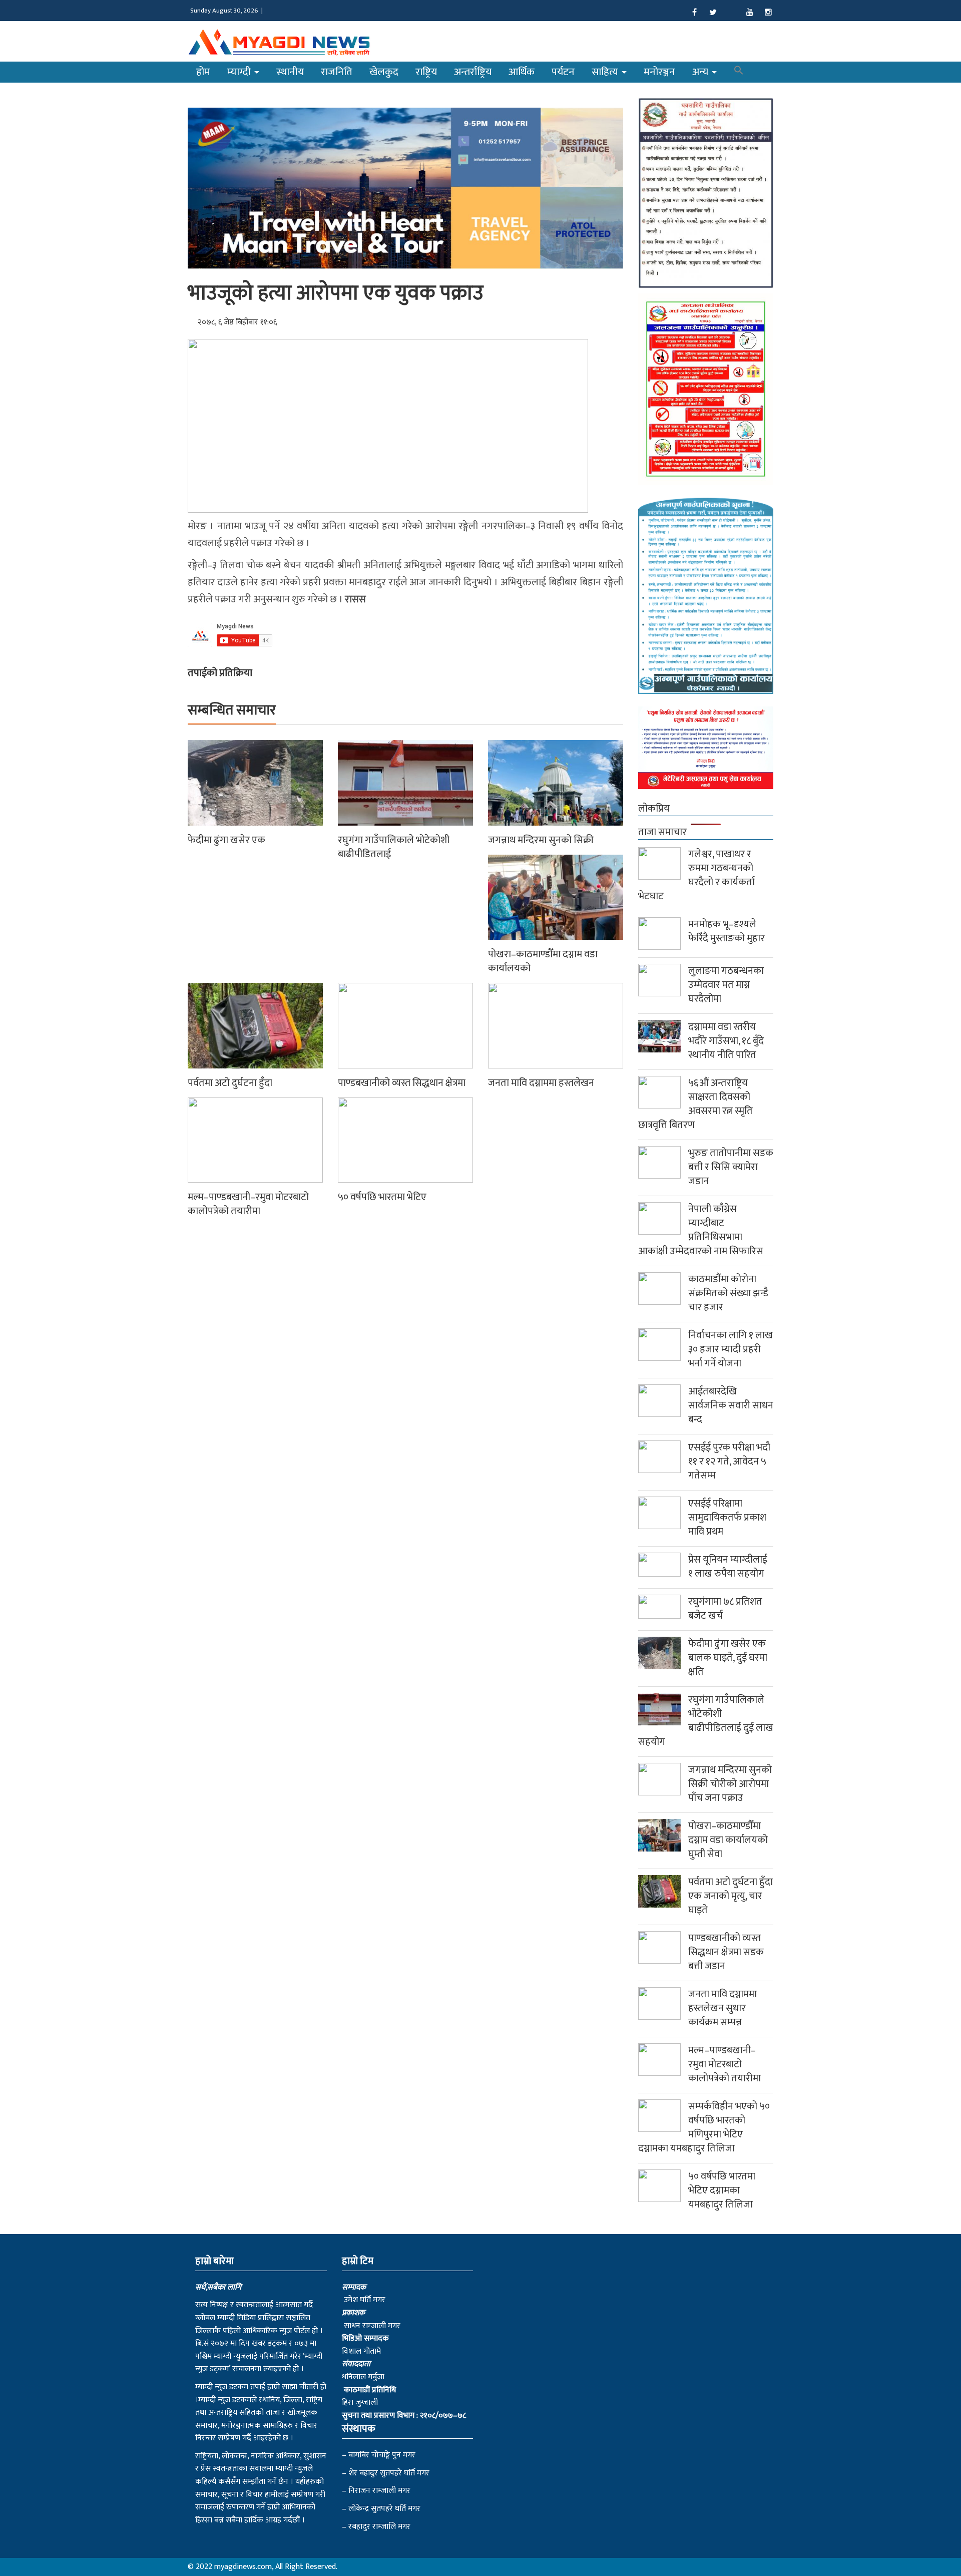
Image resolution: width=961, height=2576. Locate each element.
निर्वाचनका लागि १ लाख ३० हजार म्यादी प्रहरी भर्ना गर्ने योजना (731, 1349)
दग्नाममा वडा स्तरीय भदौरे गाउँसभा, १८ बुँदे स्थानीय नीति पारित (726, 1041)
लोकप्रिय (654, 809)
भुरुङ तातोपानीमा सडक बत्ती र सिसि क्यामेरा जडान (731, 1167)
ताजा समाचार (662, 832)
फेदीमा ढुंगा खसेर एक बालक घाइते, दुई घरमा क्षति (728, 1658)
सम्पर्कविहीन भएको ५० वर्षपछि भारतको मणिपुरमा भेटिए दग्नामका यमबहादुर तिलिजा (704, 2127)
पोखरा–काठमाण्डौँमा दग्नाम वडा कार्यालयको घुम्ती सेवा (728, 1840)
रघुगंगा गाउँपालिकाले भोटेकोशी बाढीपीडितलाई (394, 847)
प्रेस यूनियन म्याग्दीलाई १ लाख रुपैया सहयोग (728, 1567)
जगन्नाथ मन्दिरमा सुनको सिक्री (541, 840)
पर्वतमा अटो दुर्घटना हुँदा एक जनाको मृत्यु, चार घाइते (731, 1896)
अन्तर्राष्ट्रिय (473, 72)
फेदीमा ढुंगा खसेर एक (226, 840)
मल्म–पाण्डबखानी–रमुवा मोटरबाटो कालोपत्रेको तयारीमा (248, 1204)
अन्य (701, 72)
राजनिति (337, 72)
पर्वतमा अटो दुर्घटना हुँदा (230, 1083)
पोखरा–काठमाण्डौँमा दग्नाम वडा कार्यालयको (543, 961)
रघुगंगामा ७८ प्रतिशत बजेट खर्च (725, 1609)
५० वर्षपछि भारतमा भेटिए (382, 1197)
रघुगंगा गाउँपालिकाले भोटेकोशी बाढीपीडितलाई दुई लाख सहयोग (706, 1721)
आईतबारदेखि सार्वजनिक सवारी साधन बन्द (731, 1405)
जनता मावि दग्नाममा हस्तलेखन (541, 1083)
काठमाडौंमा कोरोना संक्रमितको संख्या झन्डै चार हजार (728, 1293)
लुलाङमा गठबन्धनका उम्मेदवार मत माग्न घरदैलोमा (726, 985)
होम (203, 72)
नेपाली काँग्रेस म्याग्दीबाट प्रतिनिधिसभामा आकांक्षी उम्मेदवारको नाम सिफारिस (701, 1230)
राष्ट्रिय (426, 72)
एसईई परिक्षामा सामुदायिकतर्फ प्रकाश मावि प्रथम (727, 1518)
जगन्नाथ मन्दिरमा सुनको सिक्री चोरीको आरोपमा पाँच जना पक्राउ (730, 1784)
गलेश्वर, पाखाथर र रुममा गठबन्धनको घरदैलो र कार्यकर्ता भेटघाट (696, 875)
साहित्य (606, 72)
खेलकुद (384, 72)
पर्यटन (563, 72)
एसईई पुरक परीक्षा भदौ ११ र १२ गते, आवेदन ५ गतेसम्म (729, 1461)
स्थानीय (290, 72)
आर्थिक (522, 72)
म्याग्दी (240, 72)
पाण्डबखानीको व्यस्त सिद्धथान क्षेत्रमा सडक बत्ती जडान (726, 1952)
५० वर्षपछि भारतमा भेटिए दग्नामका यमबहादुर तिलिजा (722, 2190)
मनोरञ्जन (659, 72)
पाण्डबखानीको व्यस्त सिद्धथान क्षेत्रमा (402, 1083)
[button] (739, 72)
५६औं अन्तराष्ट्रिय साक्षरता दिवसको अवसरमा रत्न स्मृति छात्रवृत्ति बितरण (695, 1104)
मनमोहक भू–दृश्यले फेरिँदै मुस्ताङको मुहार (727, 931)
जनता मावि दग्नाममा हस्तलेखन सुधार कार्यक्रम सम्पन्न (723, 2008)
